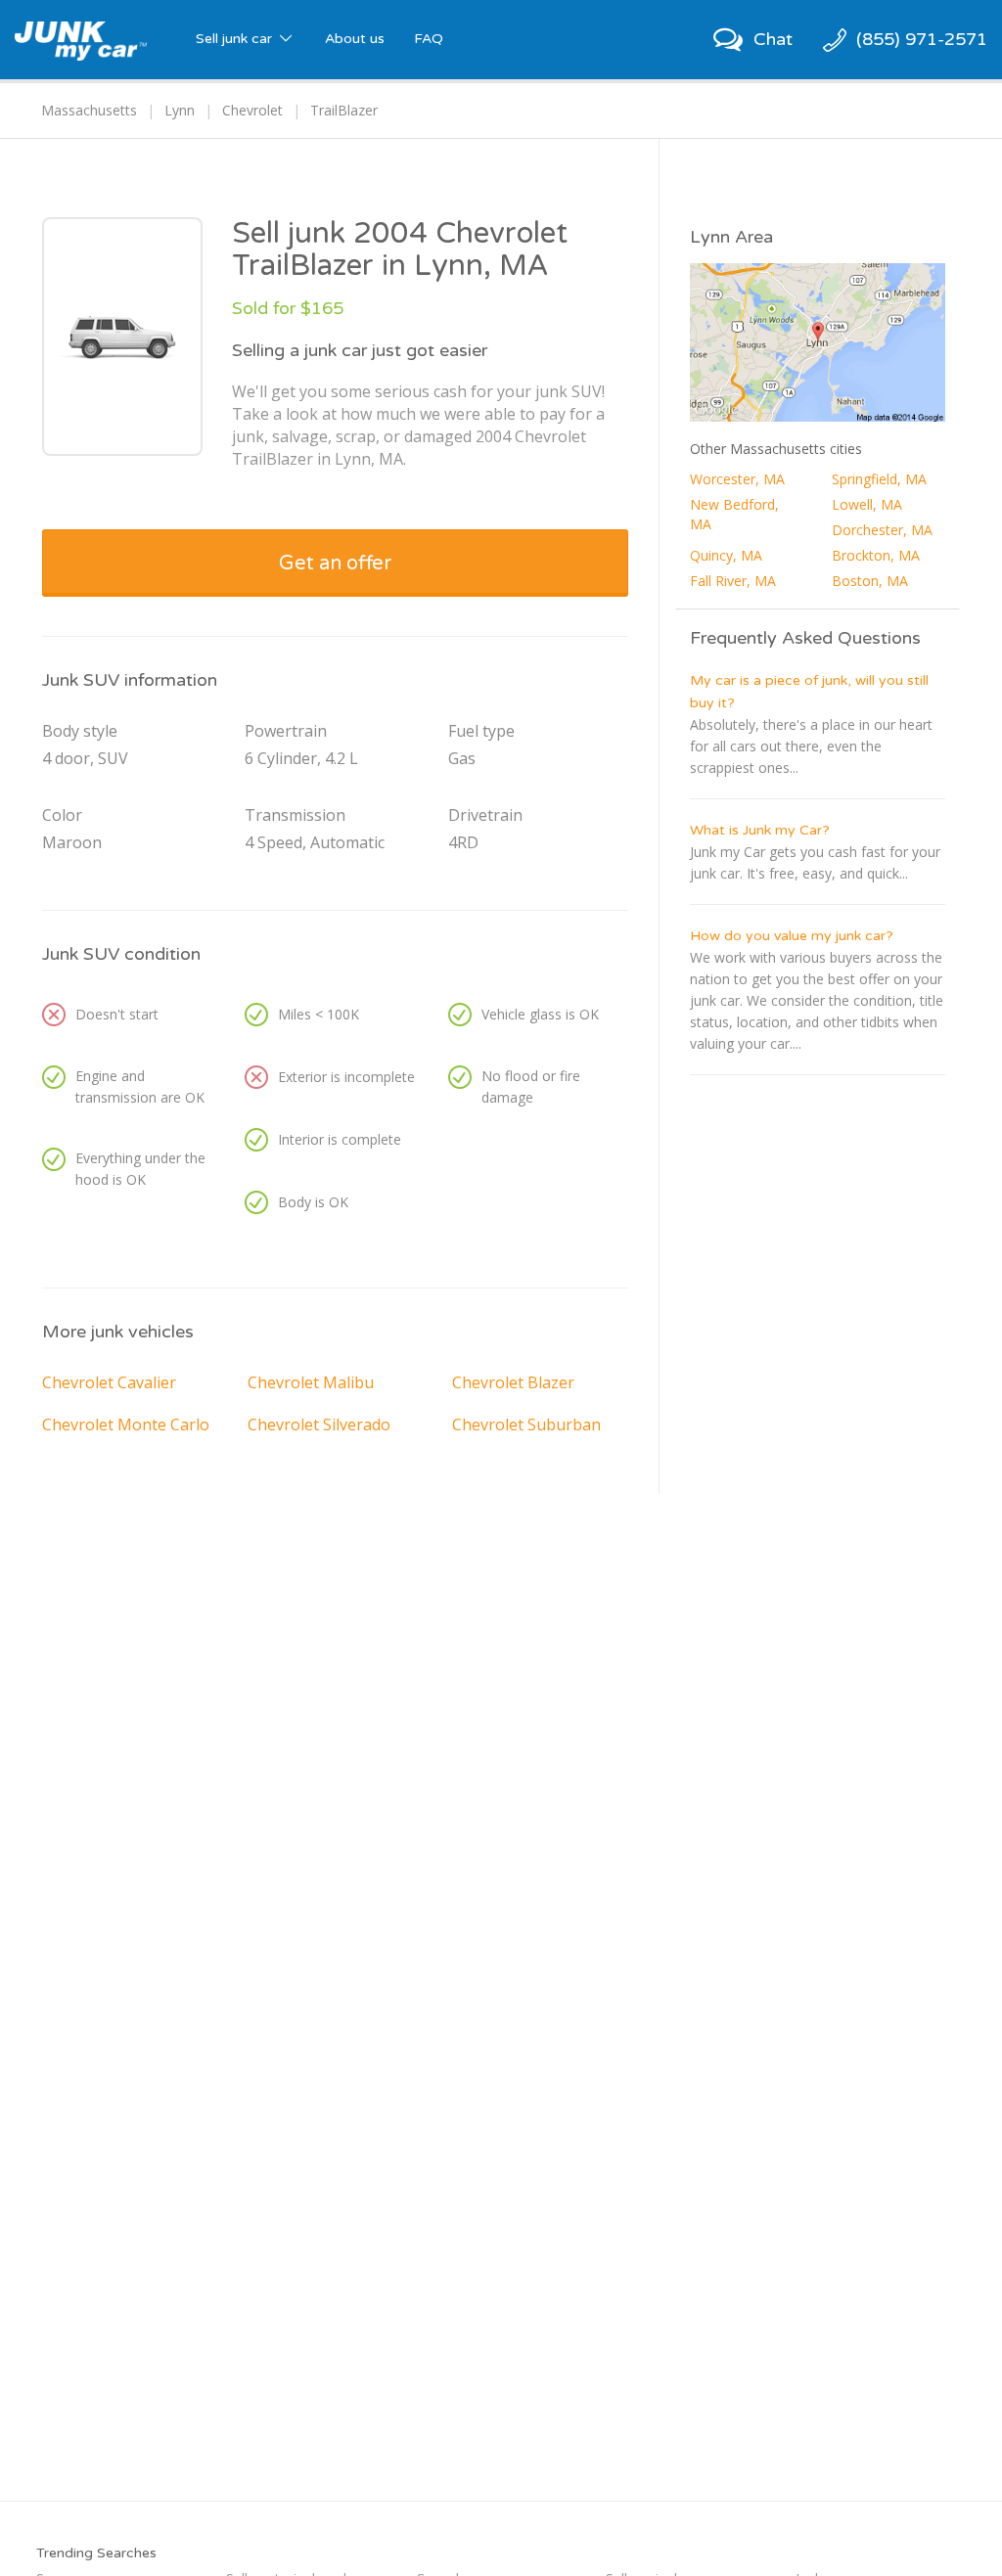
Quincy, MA (726, 555)
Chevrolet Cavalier (109, 1382)
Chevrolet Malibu (311, 1382)
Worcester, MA (737, 479)
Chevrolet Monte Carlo (126, 1424)
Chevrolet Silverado (319, 1424)
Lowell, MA (867, 504)
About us (355, 39)
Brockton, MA (876, 555)
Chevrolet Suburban (526, 1424)
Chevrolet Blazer (513, 1382)
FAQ (429, 39)
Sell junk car (236, 39)
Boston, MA (870, 581)
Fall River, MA (733, 581)
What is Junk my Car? (760, 830)
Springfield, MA (879, 479)
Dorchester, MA (882, 530)
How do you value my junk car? (792, 936)
